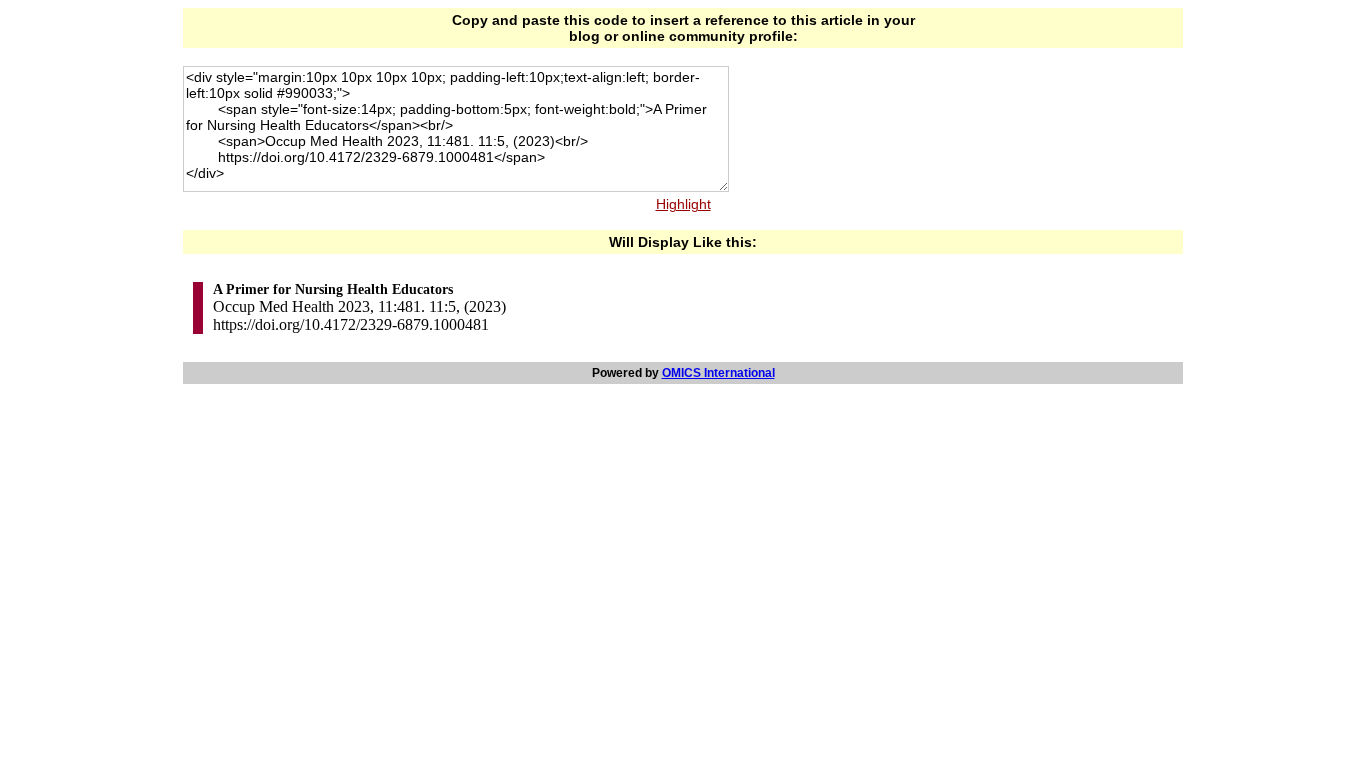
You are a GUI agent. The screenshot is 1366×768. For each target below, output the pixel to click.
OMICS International (718, 373)
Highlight (683, 204)
